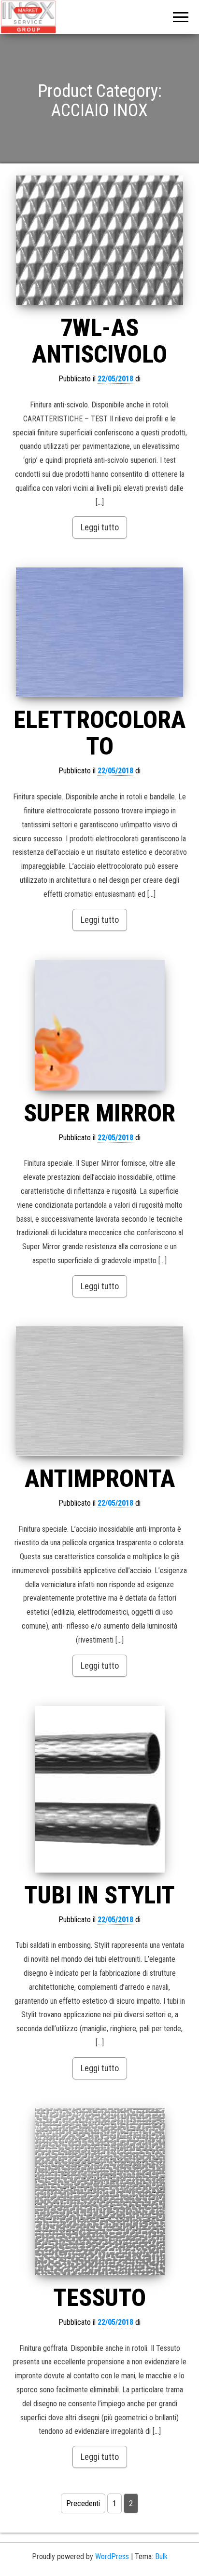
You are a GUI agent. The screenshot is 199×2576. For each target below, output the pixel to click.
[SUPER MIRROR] (99, 1025)
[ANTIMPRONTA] (99, 1391)
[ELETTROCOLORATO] (99, 632)
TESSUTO (99, 2298)
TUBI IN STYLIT (99, 1895)
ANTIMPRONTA (100, 1479)
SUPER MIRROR (99, 1113)
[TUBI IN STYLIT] (99, 1789)
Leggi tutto (100, 527)
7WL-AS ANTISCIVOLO (99, 341)
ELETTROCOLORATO (99, 733)
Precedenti (83, 2503)
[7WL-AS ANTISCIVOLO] (99, 240)
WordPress (112, 2556)
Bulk (161, 2556)
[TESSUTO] (99, 2192)
